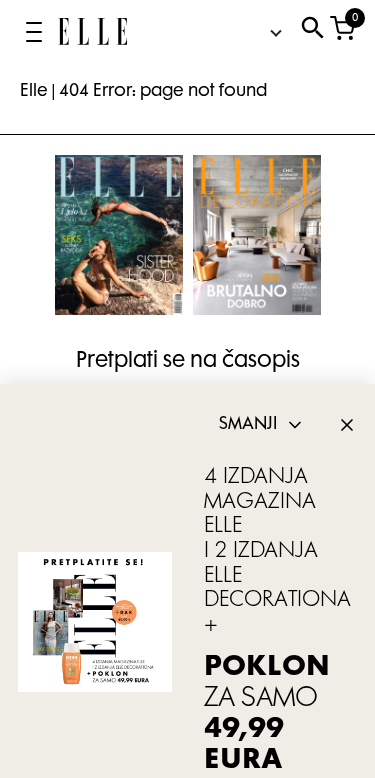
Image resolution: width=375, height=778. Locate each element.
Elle (34, 92)
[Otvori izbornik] (34, 32)
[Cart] (342, 32)
